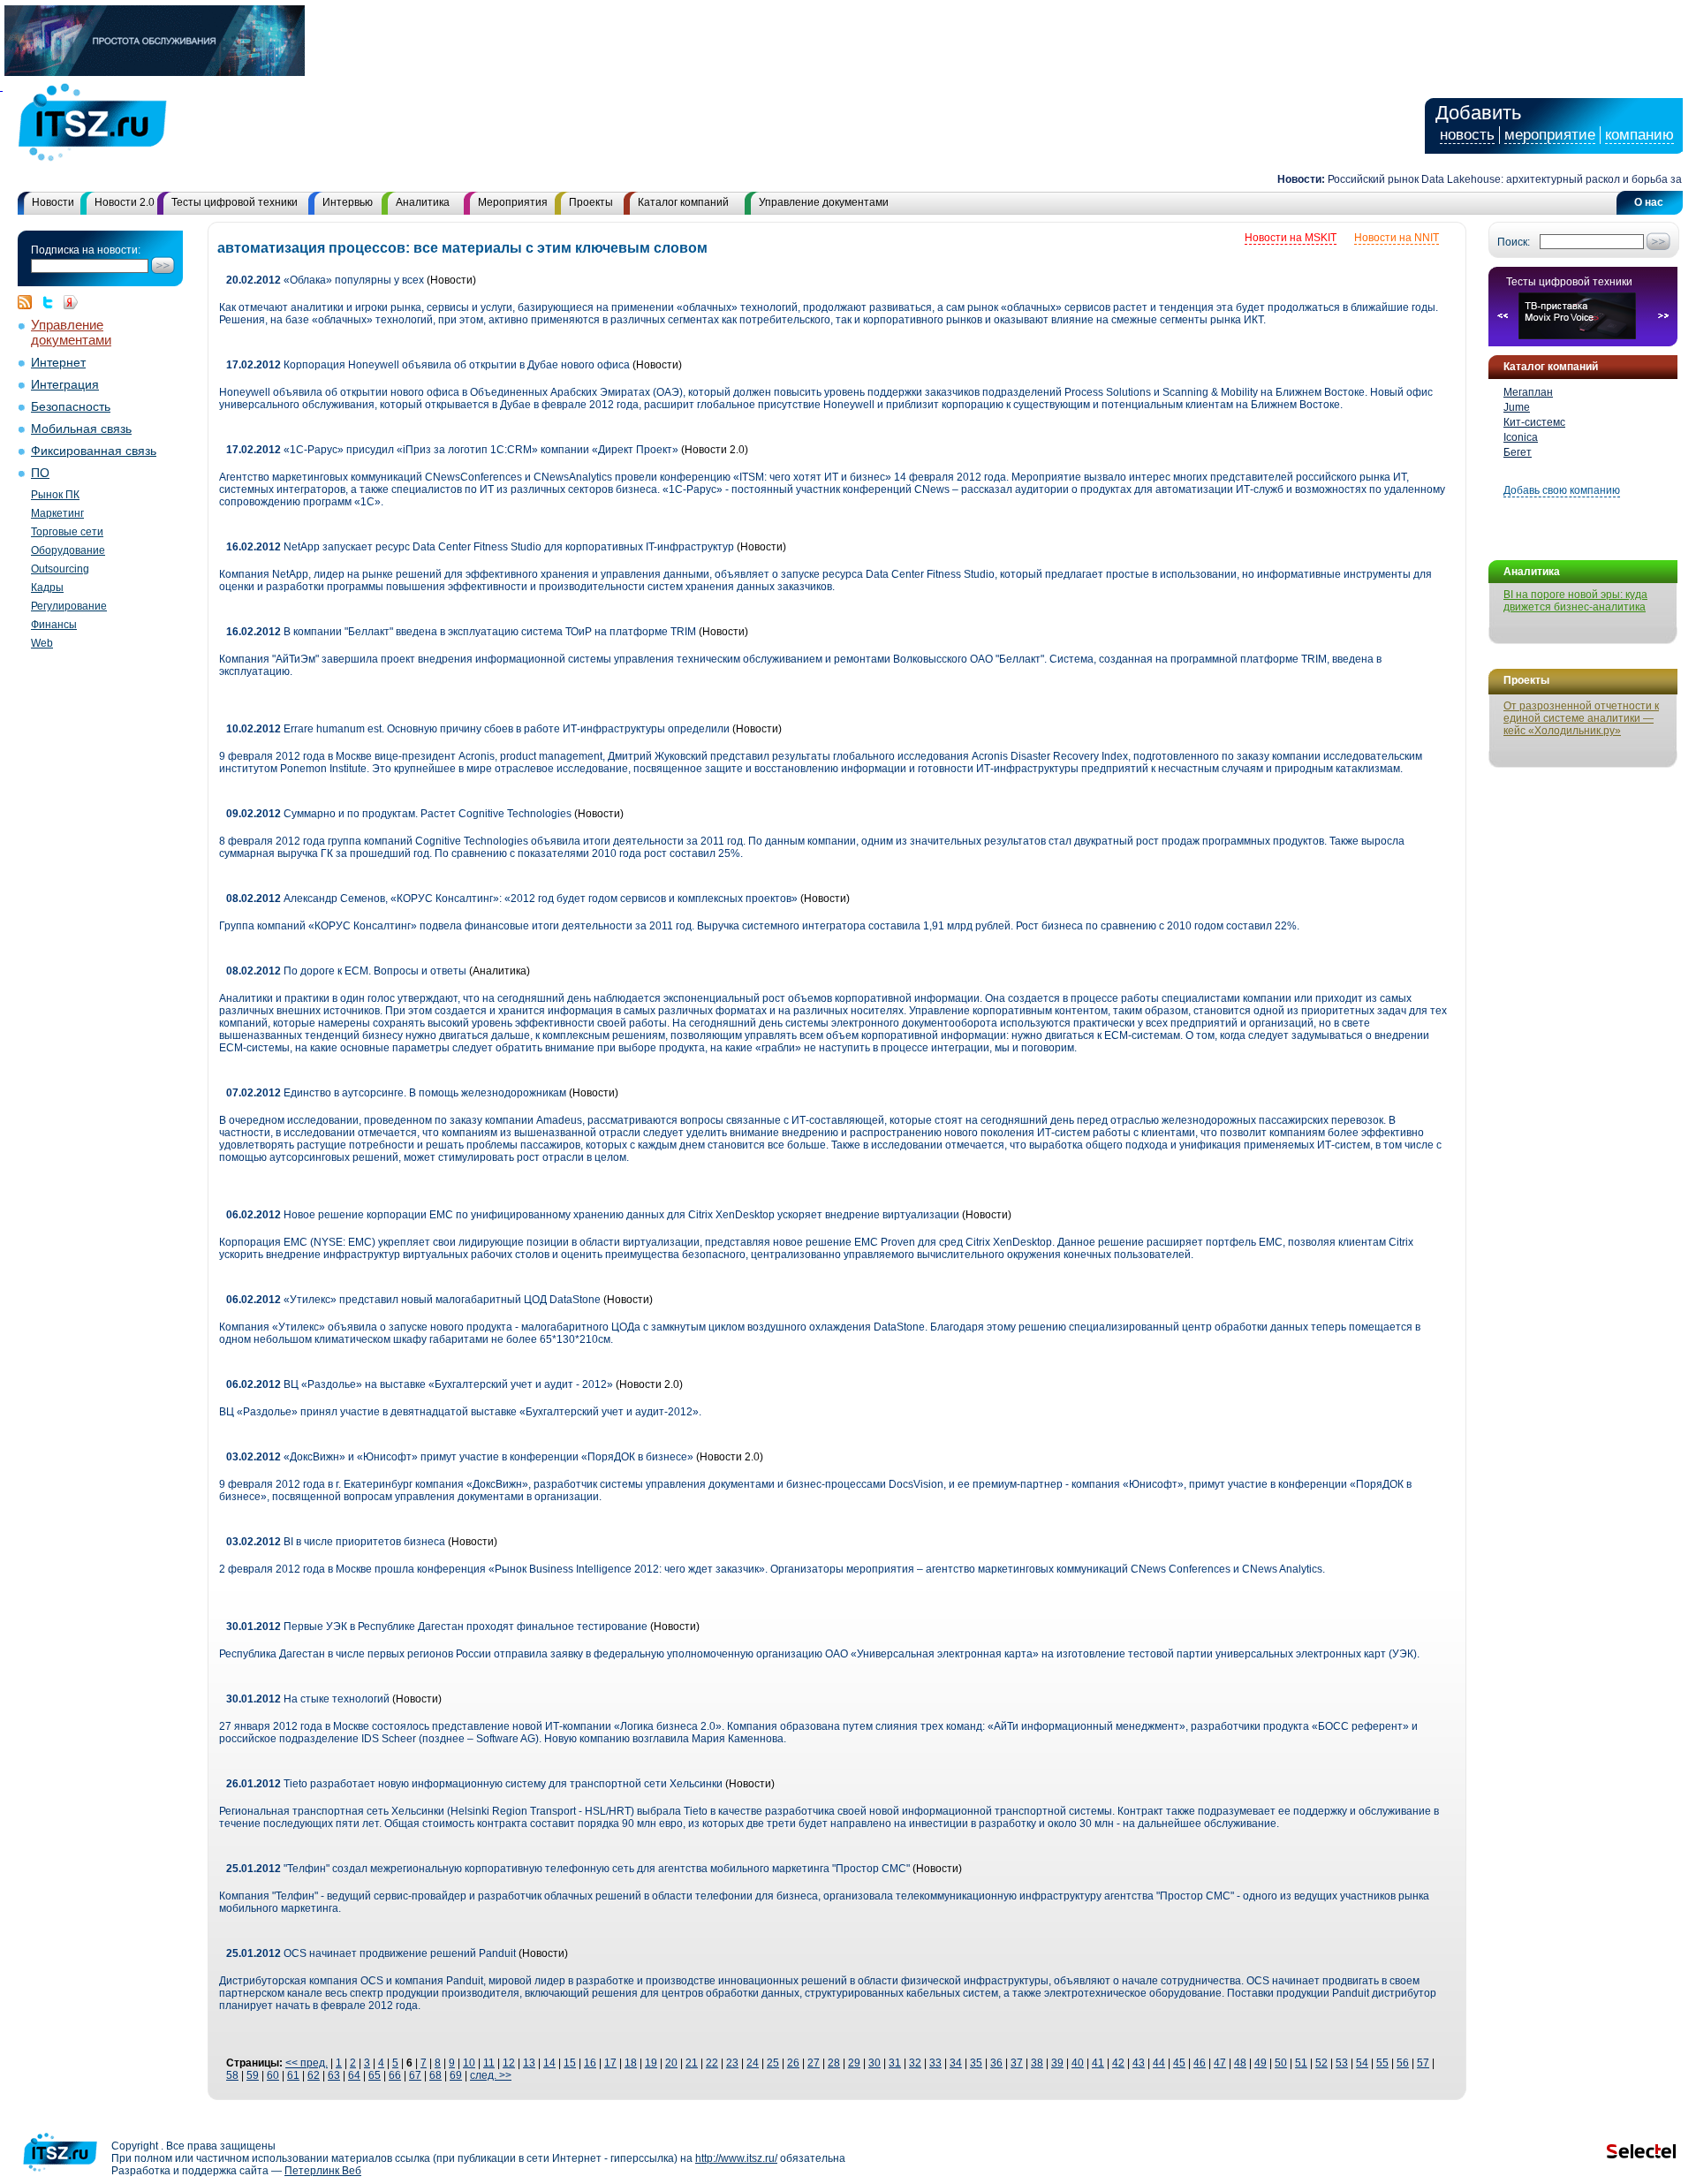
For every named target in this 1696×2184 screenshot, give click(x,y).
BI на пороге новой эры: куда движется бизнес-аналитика (1575, 601)
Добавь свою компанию (1562, 490)
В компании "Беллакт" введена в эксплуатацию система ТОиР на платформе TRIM (461, 632)
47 (1220, 2063)
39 (1057, 2063)
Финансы (54, 625)
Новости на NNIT (1397, 238)
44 (1159, 2063)
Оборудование (68, 550)
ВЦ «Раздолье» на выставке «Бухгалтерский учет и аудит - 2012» (420, 1384)
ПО (40, 473)
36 (996, 2063)
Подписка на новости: (86, 250)
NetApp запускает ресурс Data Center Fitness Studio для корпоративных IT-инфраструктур (480, 547)
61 (293, 2075)
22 (712, 2063)
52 (1321, 2063)
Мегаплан (1528, 392)
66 (395, 2075)
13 (529, 2063)
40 (1078, 2063)
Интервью (348, 202)
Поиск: (1514, 242)
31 (895, 2063)
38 (1037, 2063)
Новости (53, 202)
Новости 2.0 (125, 202)
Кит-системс (1534, 422)
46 (1200, 2063)
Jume (1517, 407)
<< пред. (307, 2063)
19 (651, 2063)
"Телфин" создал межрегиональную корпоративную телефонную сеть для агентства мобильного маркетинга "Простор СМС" (568, 1869)
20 (671, 2063)
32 (915, 2063)
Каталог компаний (683, 202)
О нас (1649, 202)
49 (1261, 2063)
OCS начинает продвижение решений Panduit (371, 1953)
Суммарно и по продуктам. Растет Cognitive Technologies (400, 814)
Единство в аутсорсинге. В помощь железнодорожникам (396, 1093)
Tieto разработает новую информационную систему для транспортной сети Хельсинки (474, 1784)
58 (232, 2075)
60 (273, 2075)
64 (354, 2075)
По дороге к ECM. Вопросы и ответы (346, 971)
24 (753, 2063)
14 (549, 2063)
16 (590, 2063)
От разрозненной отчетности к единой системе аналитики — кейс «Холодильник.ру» (1581, 718)
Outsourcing (60, 569)
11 (489, 2063)
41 (1098, 2063)
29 (854, 2063)
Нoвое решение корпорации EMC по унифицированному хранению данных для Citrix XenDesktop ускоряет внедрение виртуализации (593, 1215)
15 (570, 2063)
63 (334, 2075)
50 (1281, 2063)
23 (732, 2063)
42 (1118, 2063)
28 (834, 2063)
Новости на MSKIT (1291, 238)
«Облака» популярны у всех (325, 280)
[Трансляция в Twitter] (52, 302)
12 (509, 2063)
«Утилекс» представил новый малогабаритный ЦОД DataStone (413, 1300)
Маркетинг (57, 513)
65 (375, 2075)
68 (435, 2075)
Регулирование (69, 606)
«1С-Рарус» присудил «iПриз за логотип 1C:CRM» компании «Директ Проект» (452, 450)
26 (793, 2063)
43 (1139, 2063)
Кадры (47, 588)
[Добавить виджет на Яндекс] (71, 302)
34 (956, 2063)
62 (314, 2075)
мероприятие (1550, 135)
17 (610, 2063)
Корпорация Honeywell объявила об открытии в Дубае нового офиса (428, 365)
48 (1240, 2063)
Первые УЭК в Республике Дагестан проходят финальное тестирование (437, 1627)
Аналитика (423, 202)
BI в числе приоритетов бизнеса (336, 1542)
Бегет (1518, 452)
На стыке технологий (308, 1699)
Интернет (58, 363)
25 (773, 2063)
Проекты (591, 202)
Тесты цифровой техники (235, 202)
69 (456, 2075)
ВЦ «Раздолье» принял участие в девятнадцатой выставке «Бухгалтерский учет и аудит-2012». (460, 1412)
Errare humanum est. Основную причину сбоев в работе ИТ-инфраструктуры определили (478, 729)
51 (1301, 2063)
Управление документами (824, 202)
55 (1382, 2063)
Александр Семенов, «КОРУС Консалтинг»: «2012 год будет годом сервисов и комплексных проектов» (512, 899)
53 (1342, 2063)
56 (1403, 2063)
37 (1017, 2063)
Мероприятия (513, 202)
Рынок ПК (55, 495)
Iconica (1521, 437)
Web (42, 643)
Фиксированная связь (94, 451)
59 (253, 2075)
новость (1467, 135)
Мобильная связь (81, 429)
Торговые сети (67, 532)
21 (692, 2063)
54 (1362, 2063)
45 (1179, 2063)
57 (1423, 2063)
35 (976, 2063)
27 (814, 2063)
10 (469, 2063)
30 (874, 2063)
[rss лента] (29, 302)
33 (935, 2063)
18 (631, 2063)
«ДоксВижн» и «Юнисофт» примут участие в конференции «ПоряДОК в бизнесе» (460, 1457)
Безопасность (71, 407)
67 (415, 2075)
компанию (1639, 135)
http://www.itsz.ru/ (736, 2158)
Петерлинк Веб (323, 2171)
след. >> (491, 2075)
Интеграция (65, 385)
